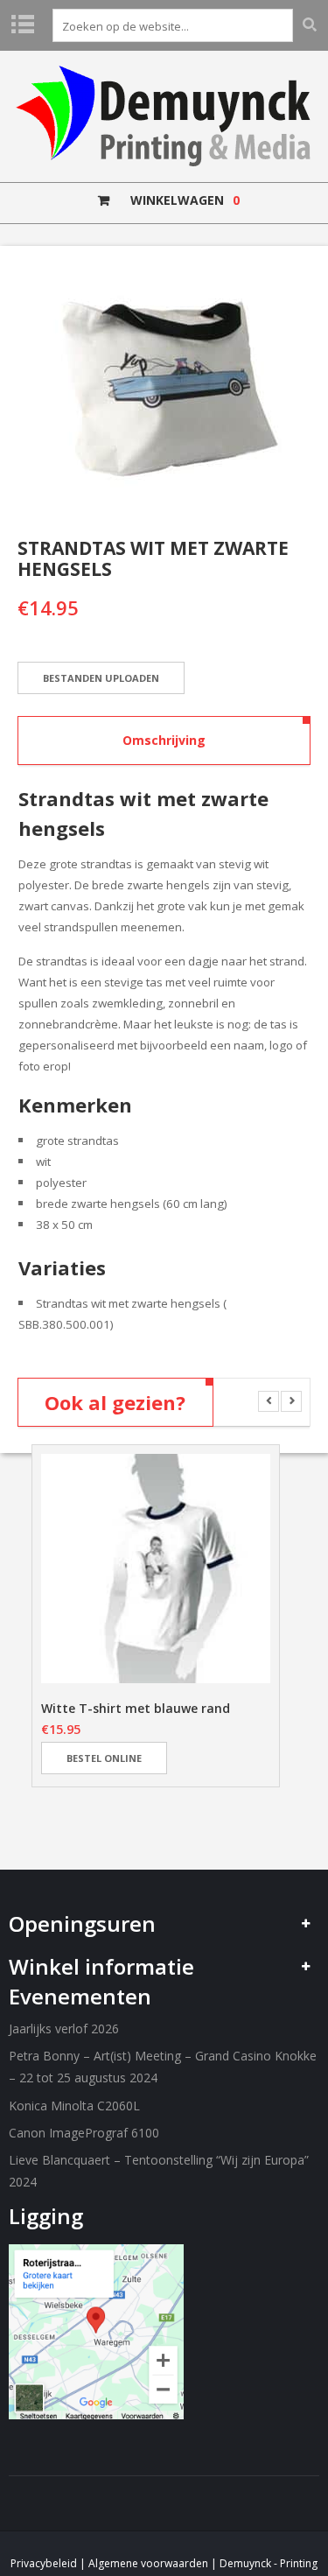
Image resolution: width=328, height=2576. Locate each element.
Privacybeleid (44, 2563)
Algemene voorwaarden (148, 2563)
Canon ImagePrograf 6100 (84, 2133)
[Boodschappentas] (164, 387)
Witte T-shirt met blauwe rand (136, 1709)
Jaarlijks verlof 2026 (64, 2029)
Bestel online (104, 1758)
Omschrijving (164, 740)
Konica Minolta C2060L (74, 2106)
